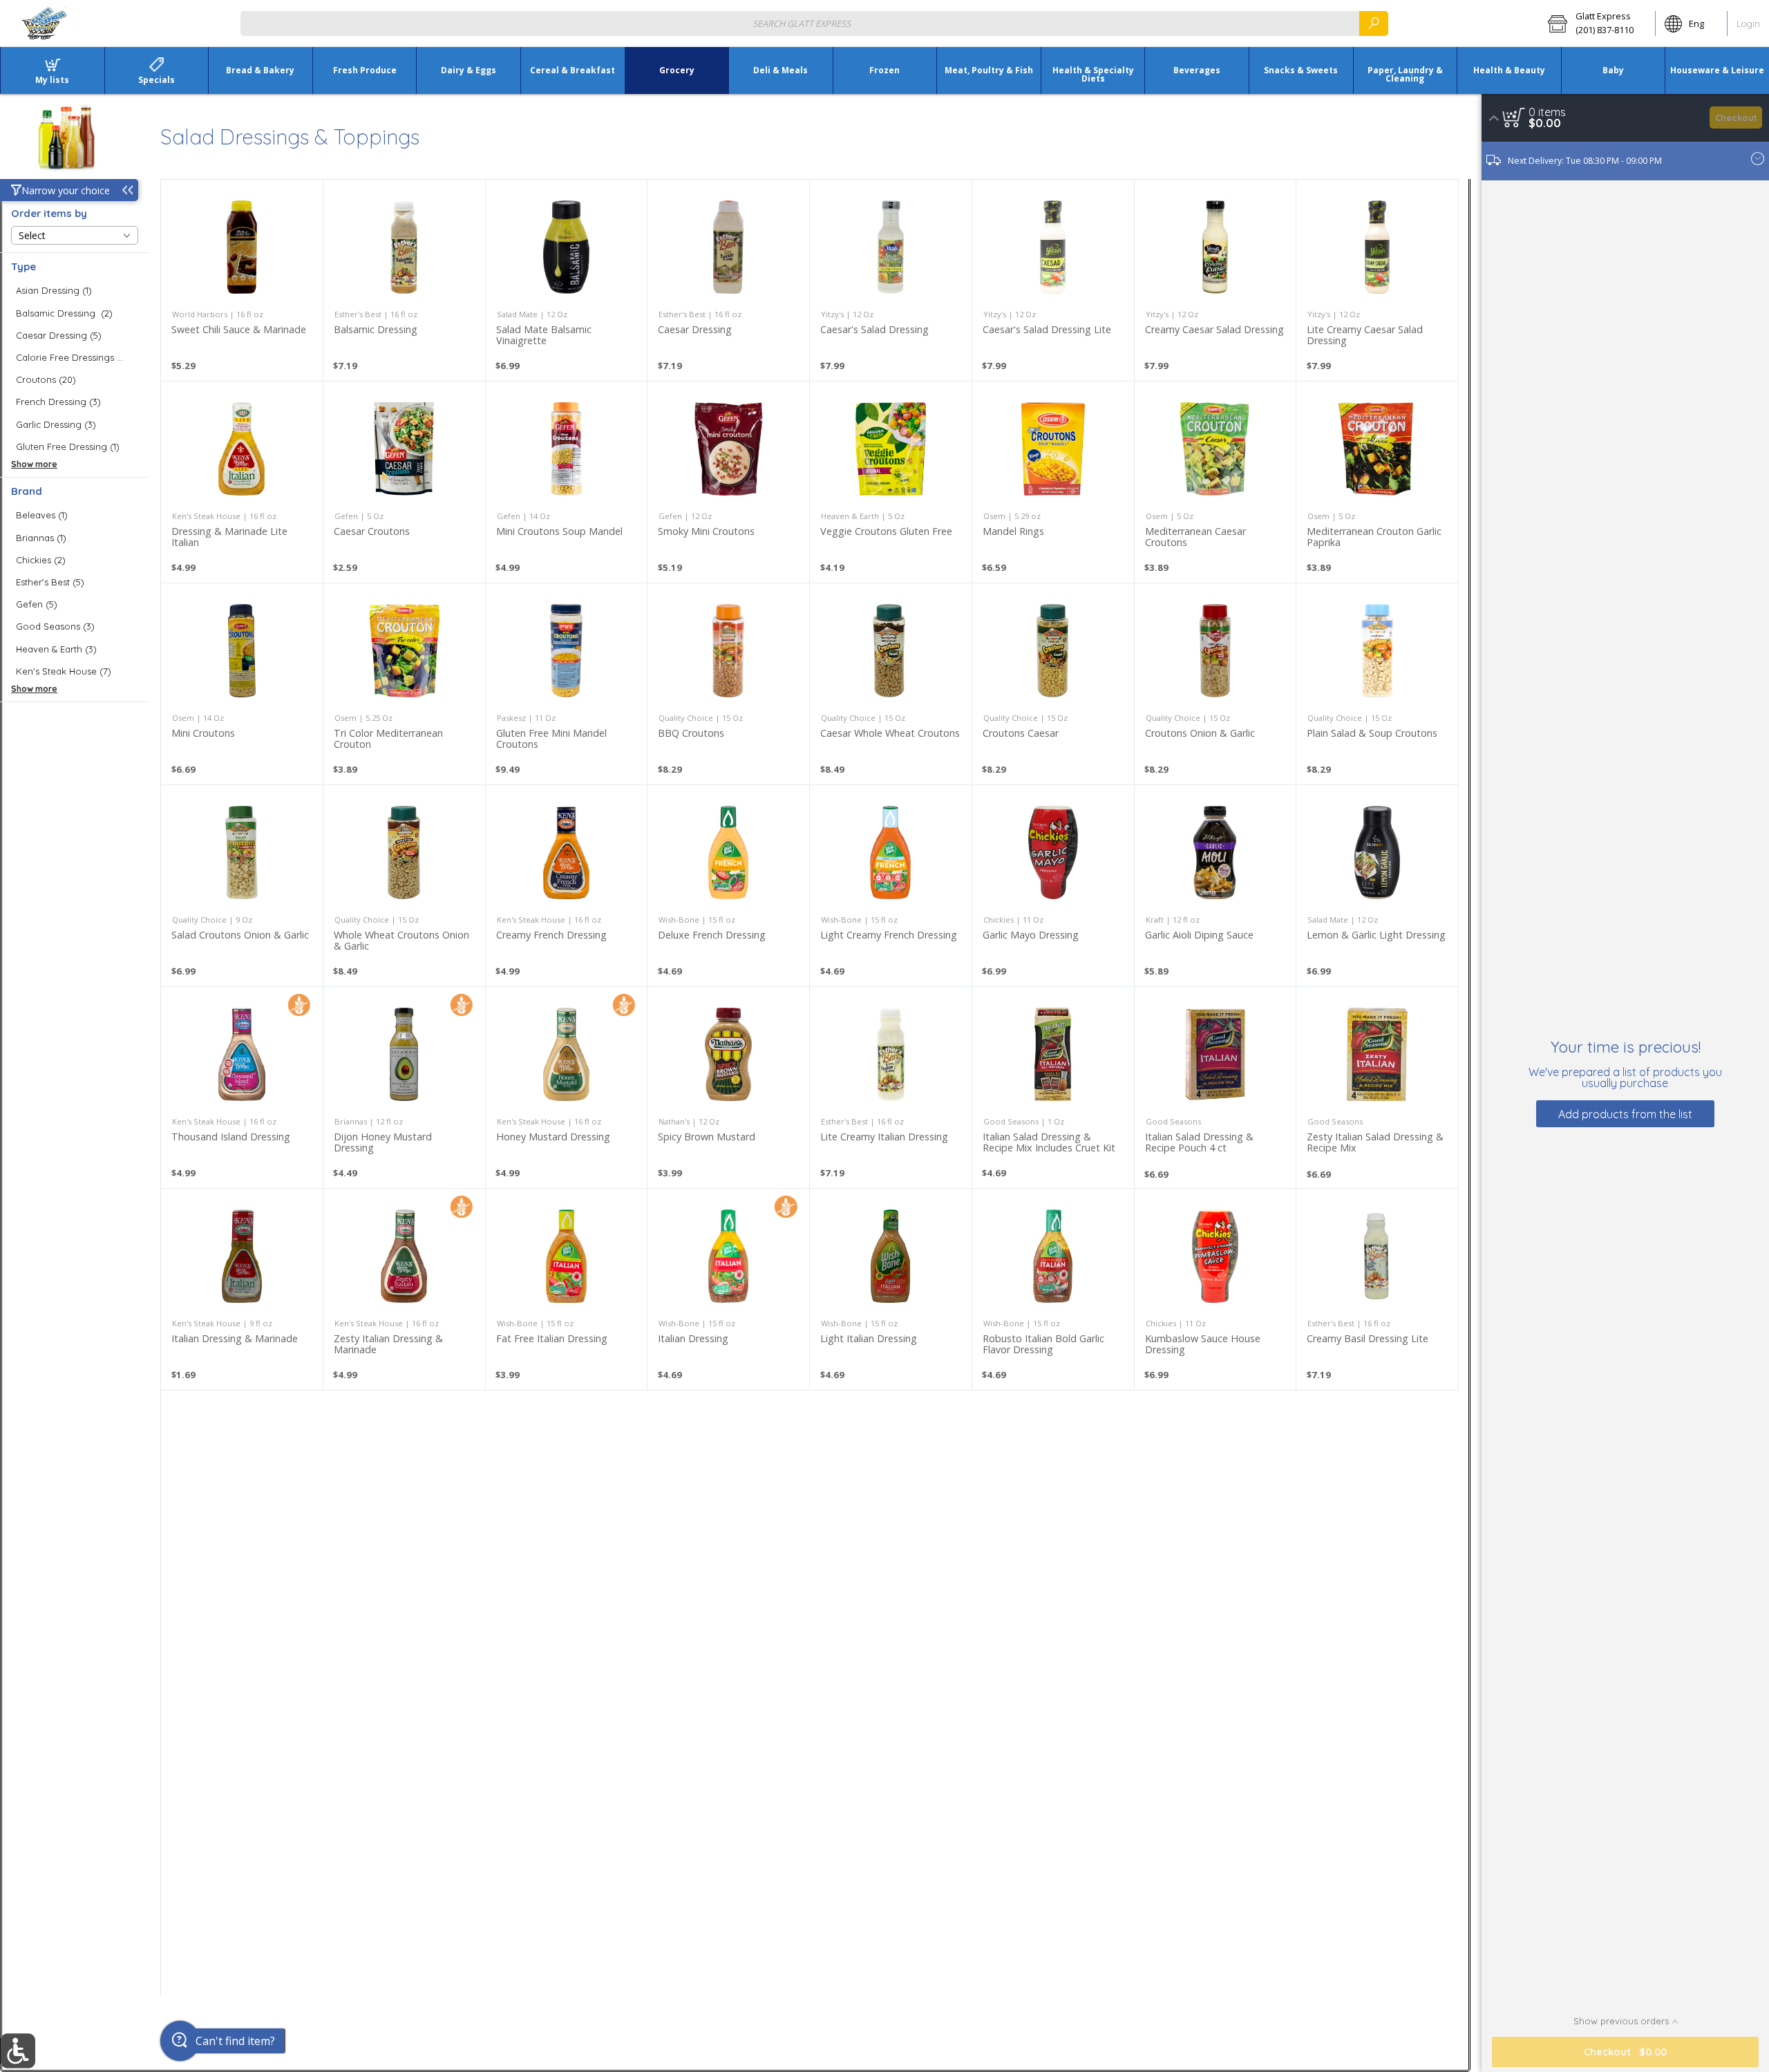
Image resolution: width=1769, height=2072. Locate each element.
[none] (242, 280)
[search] (1374, 23)
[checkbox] (75, 291)
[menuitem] (52, 70)
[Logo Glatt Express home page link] (45, 23)
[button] (1597, 23)
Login (1748, 23)
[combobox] (814, 23)
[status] (1547, 112)
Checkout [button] (1736, 117)
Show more (34, 464)
